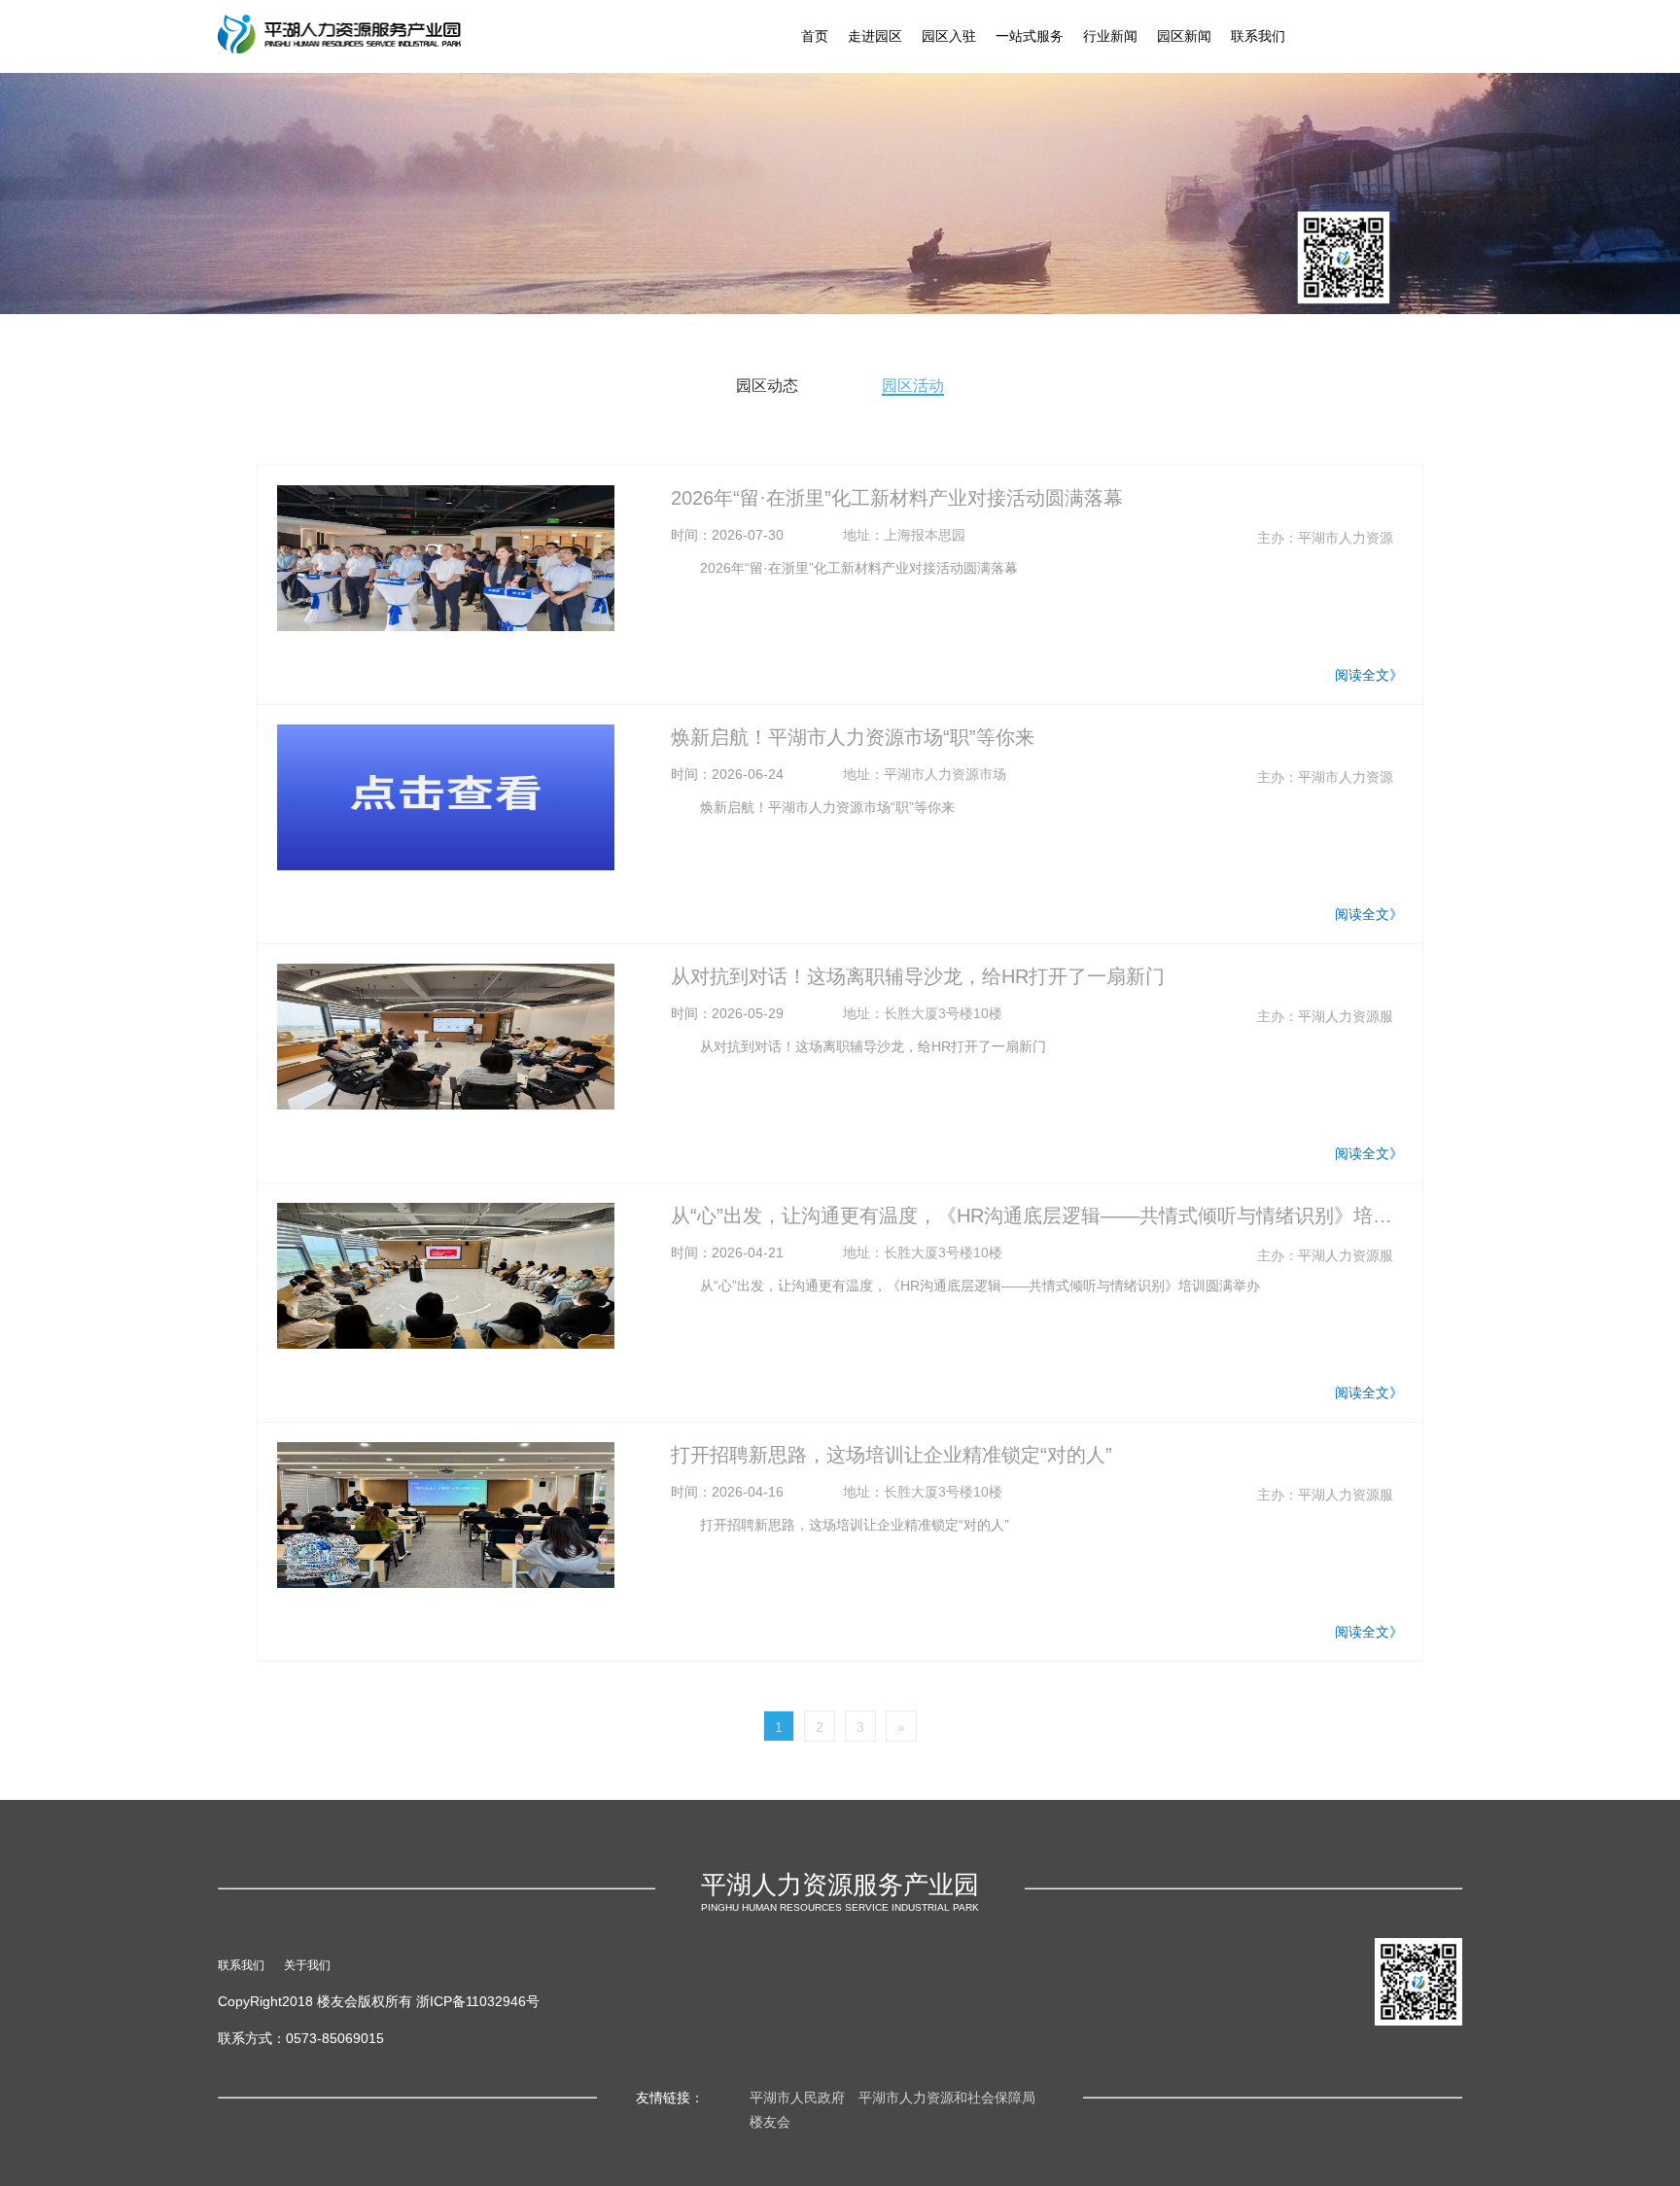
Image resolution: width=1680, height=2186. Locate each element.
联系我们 (1258, 36)
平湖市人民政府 (797, 2098)
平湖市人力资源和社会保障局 (947, 2098)
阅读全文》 (1369, 675)
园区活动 (913, 386)
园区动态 (767, 386)
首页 (815, 36)
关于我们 (307, 1965)
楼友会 (770, 2122)
